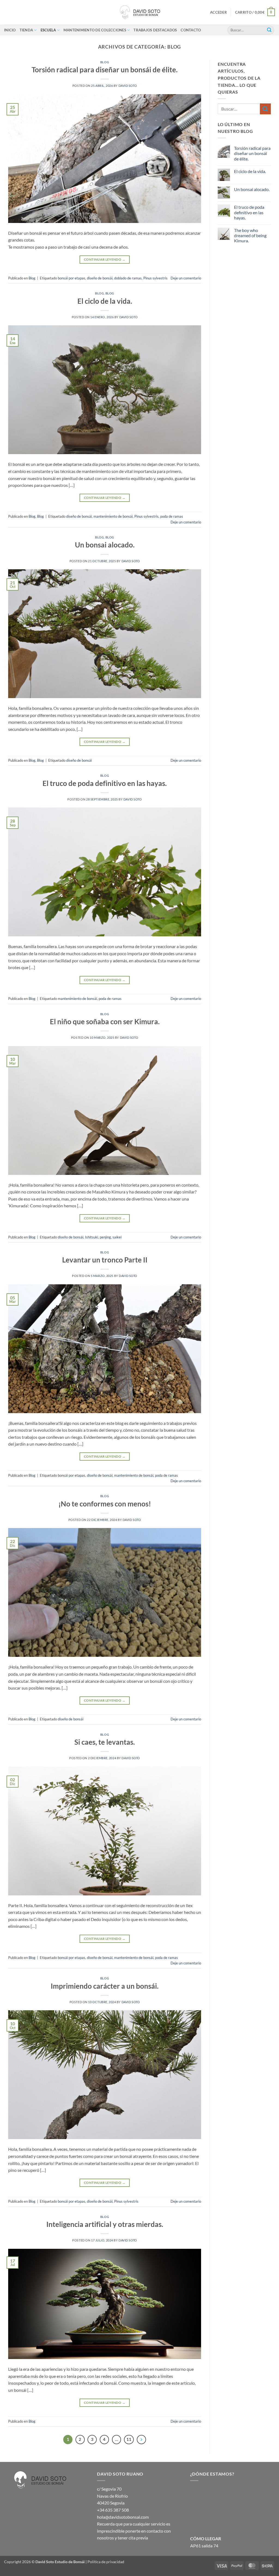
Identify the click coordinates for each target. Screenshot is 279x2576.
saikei (117, 1237)
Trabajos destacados (155, 30)
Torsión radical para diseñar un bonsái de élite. (105, 70)
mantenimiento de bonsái (113, 516)
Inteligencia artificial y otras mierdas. (105, 2224)
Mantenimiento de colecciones (95, 30)
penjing (105, 1237)
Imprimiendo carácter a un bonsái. (105, 1986)
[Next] (141, 2440)
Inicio (10, 30)
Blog (105, 62)
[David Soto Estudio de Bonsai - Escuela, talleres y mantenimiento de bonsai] (139, 12)
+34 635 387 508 (113, 2510)
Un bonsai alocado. (105, 545)
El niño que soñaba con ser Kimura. (105, 1022)
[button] (219, 12)
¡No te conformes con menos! (105, 1504)
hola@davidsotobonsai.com (123, 2517)
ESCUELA (48, 30)
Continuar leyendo (105, 259)
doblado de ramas (128, 278)
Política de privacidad (106, 2562)
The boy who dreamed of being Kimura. (250, 235)
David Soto (128, 86)
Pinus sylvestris (155, 278)
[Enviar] (269, 30)
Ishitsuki (92, 1237)
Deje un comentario (186, 278)
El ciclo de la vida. (105, 301)
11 (129, 2439)
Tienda (26, 30)
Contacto (191, 30)
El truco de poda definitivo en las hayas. (105, 783)
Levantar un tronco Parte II (105, 1260)
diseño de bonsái (100, 278)
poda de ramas (172, 516)
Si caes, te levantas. (105, 1742)
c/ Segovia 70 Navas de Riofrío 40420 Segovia (112, 2496)
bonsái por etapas (72, 278)
